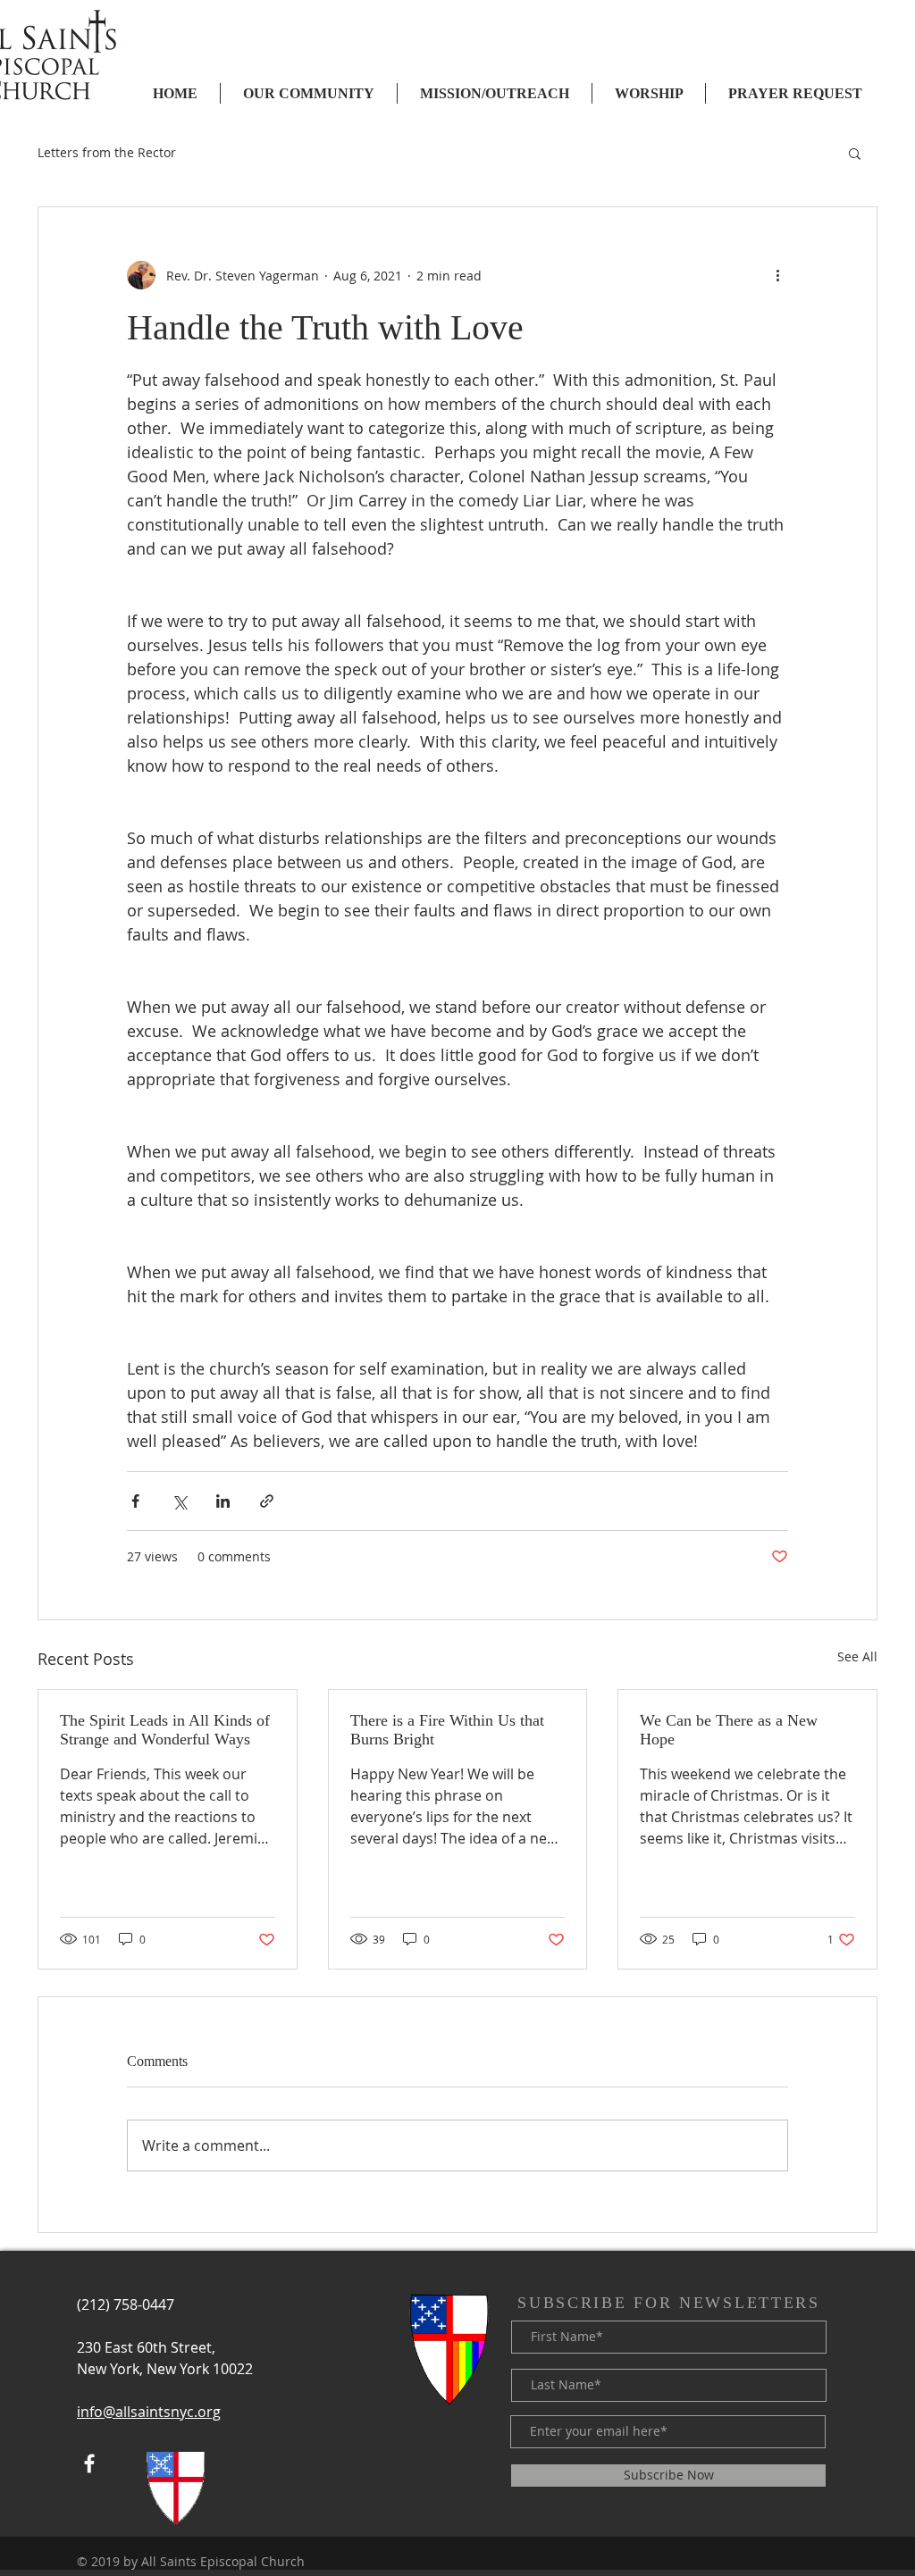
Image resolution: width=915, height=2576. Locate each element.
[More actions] (777, 275)
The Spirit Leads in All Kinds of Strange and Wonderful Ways (165, 1730)
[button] (855, 153)
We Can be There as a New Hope (729, 1730)
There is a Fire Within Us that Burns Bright (447, 1730)
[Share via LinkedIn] (223, 1501)
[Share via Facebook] (135, 1501)
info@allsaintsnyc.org (149, 2412)
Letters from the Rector (107, 152)
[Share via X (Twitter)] (179, 1501)
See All (857, 1656)
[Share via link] (267, 1501)
